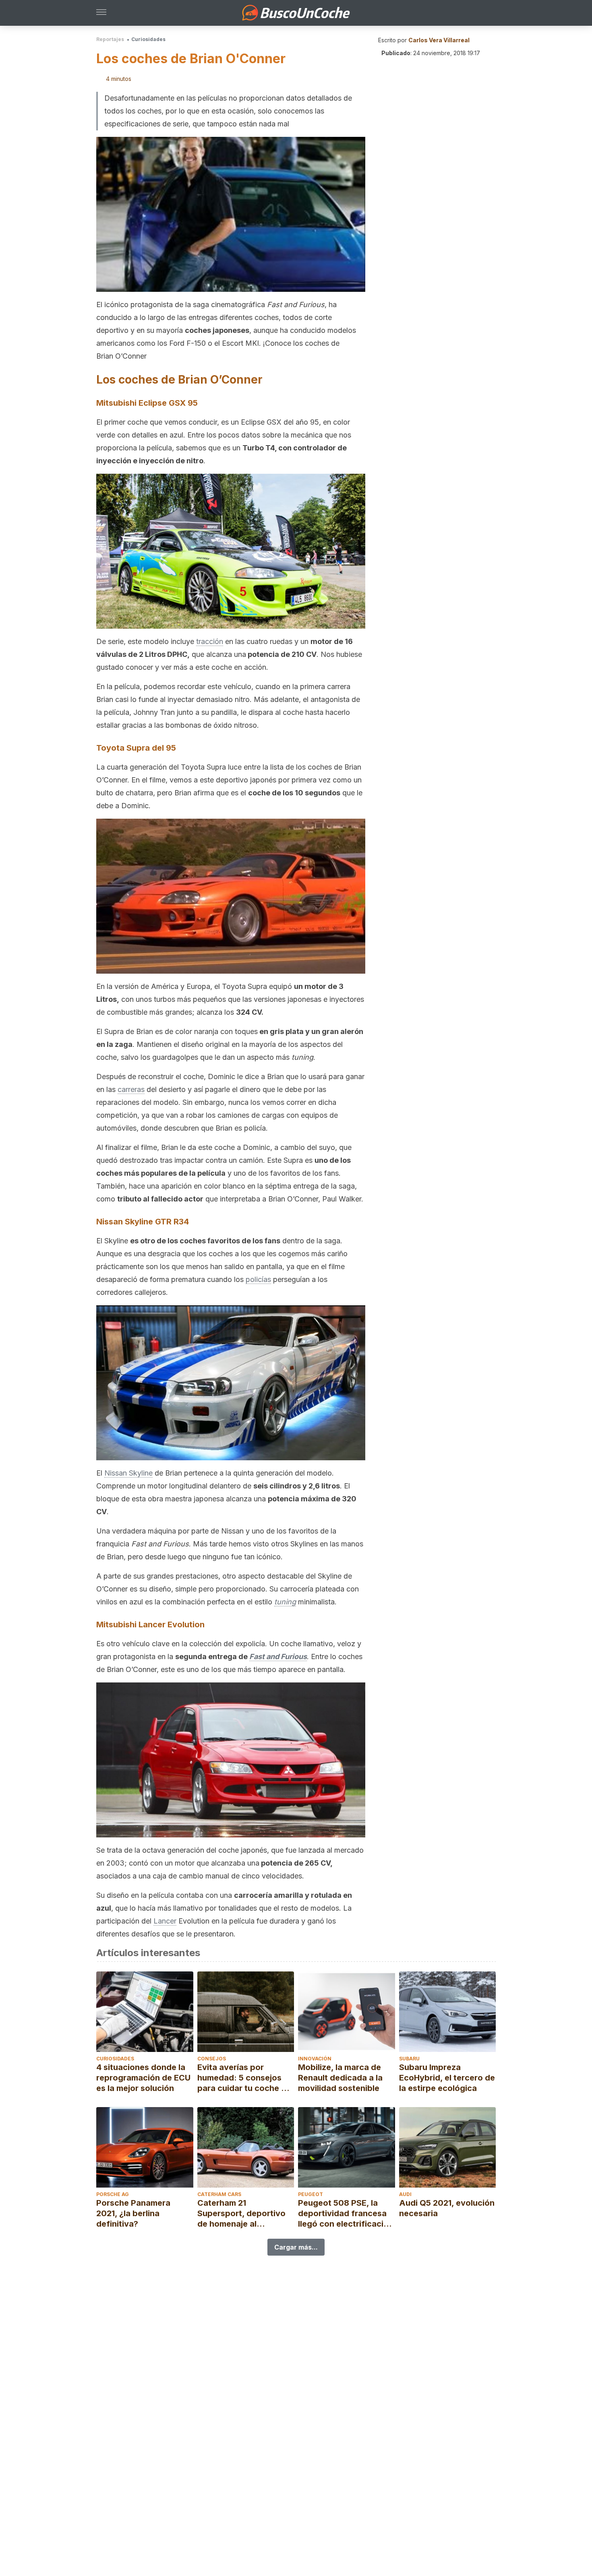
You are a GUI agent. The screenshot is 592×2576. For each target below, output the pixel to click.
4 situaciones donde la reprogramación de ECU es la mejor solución (143, 2078)
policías (258, 1279)
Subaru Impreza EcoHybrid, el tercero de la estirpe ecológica (447, 2078)
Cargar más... (296, 2247)
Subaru (409, 2059)
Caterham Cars (219, 2194)
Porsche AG (113, 2194)
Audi (405, 2194)
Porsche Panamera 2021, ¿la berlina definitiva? (133, 2213)
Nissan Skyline (128, 1473)
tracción (210, 641)
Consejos (212, 2059)
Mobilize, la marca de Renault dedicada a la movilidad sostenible (340, 2078)
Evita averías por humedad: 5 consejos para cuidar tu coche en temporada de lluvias (244, 2078)
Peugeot (310, 2194)
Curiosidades (148, 39)
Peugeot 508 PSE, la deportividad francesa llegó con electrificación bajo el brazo (346, 2214)
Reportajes (110, 39)
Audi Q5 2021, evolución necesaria (447, 2208)
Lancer (165, 1921)
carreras (131, 1089)
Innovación (315, 2059)
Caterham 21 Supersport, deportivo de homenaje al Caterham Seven (241, 2214)
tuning (285, 1602)
